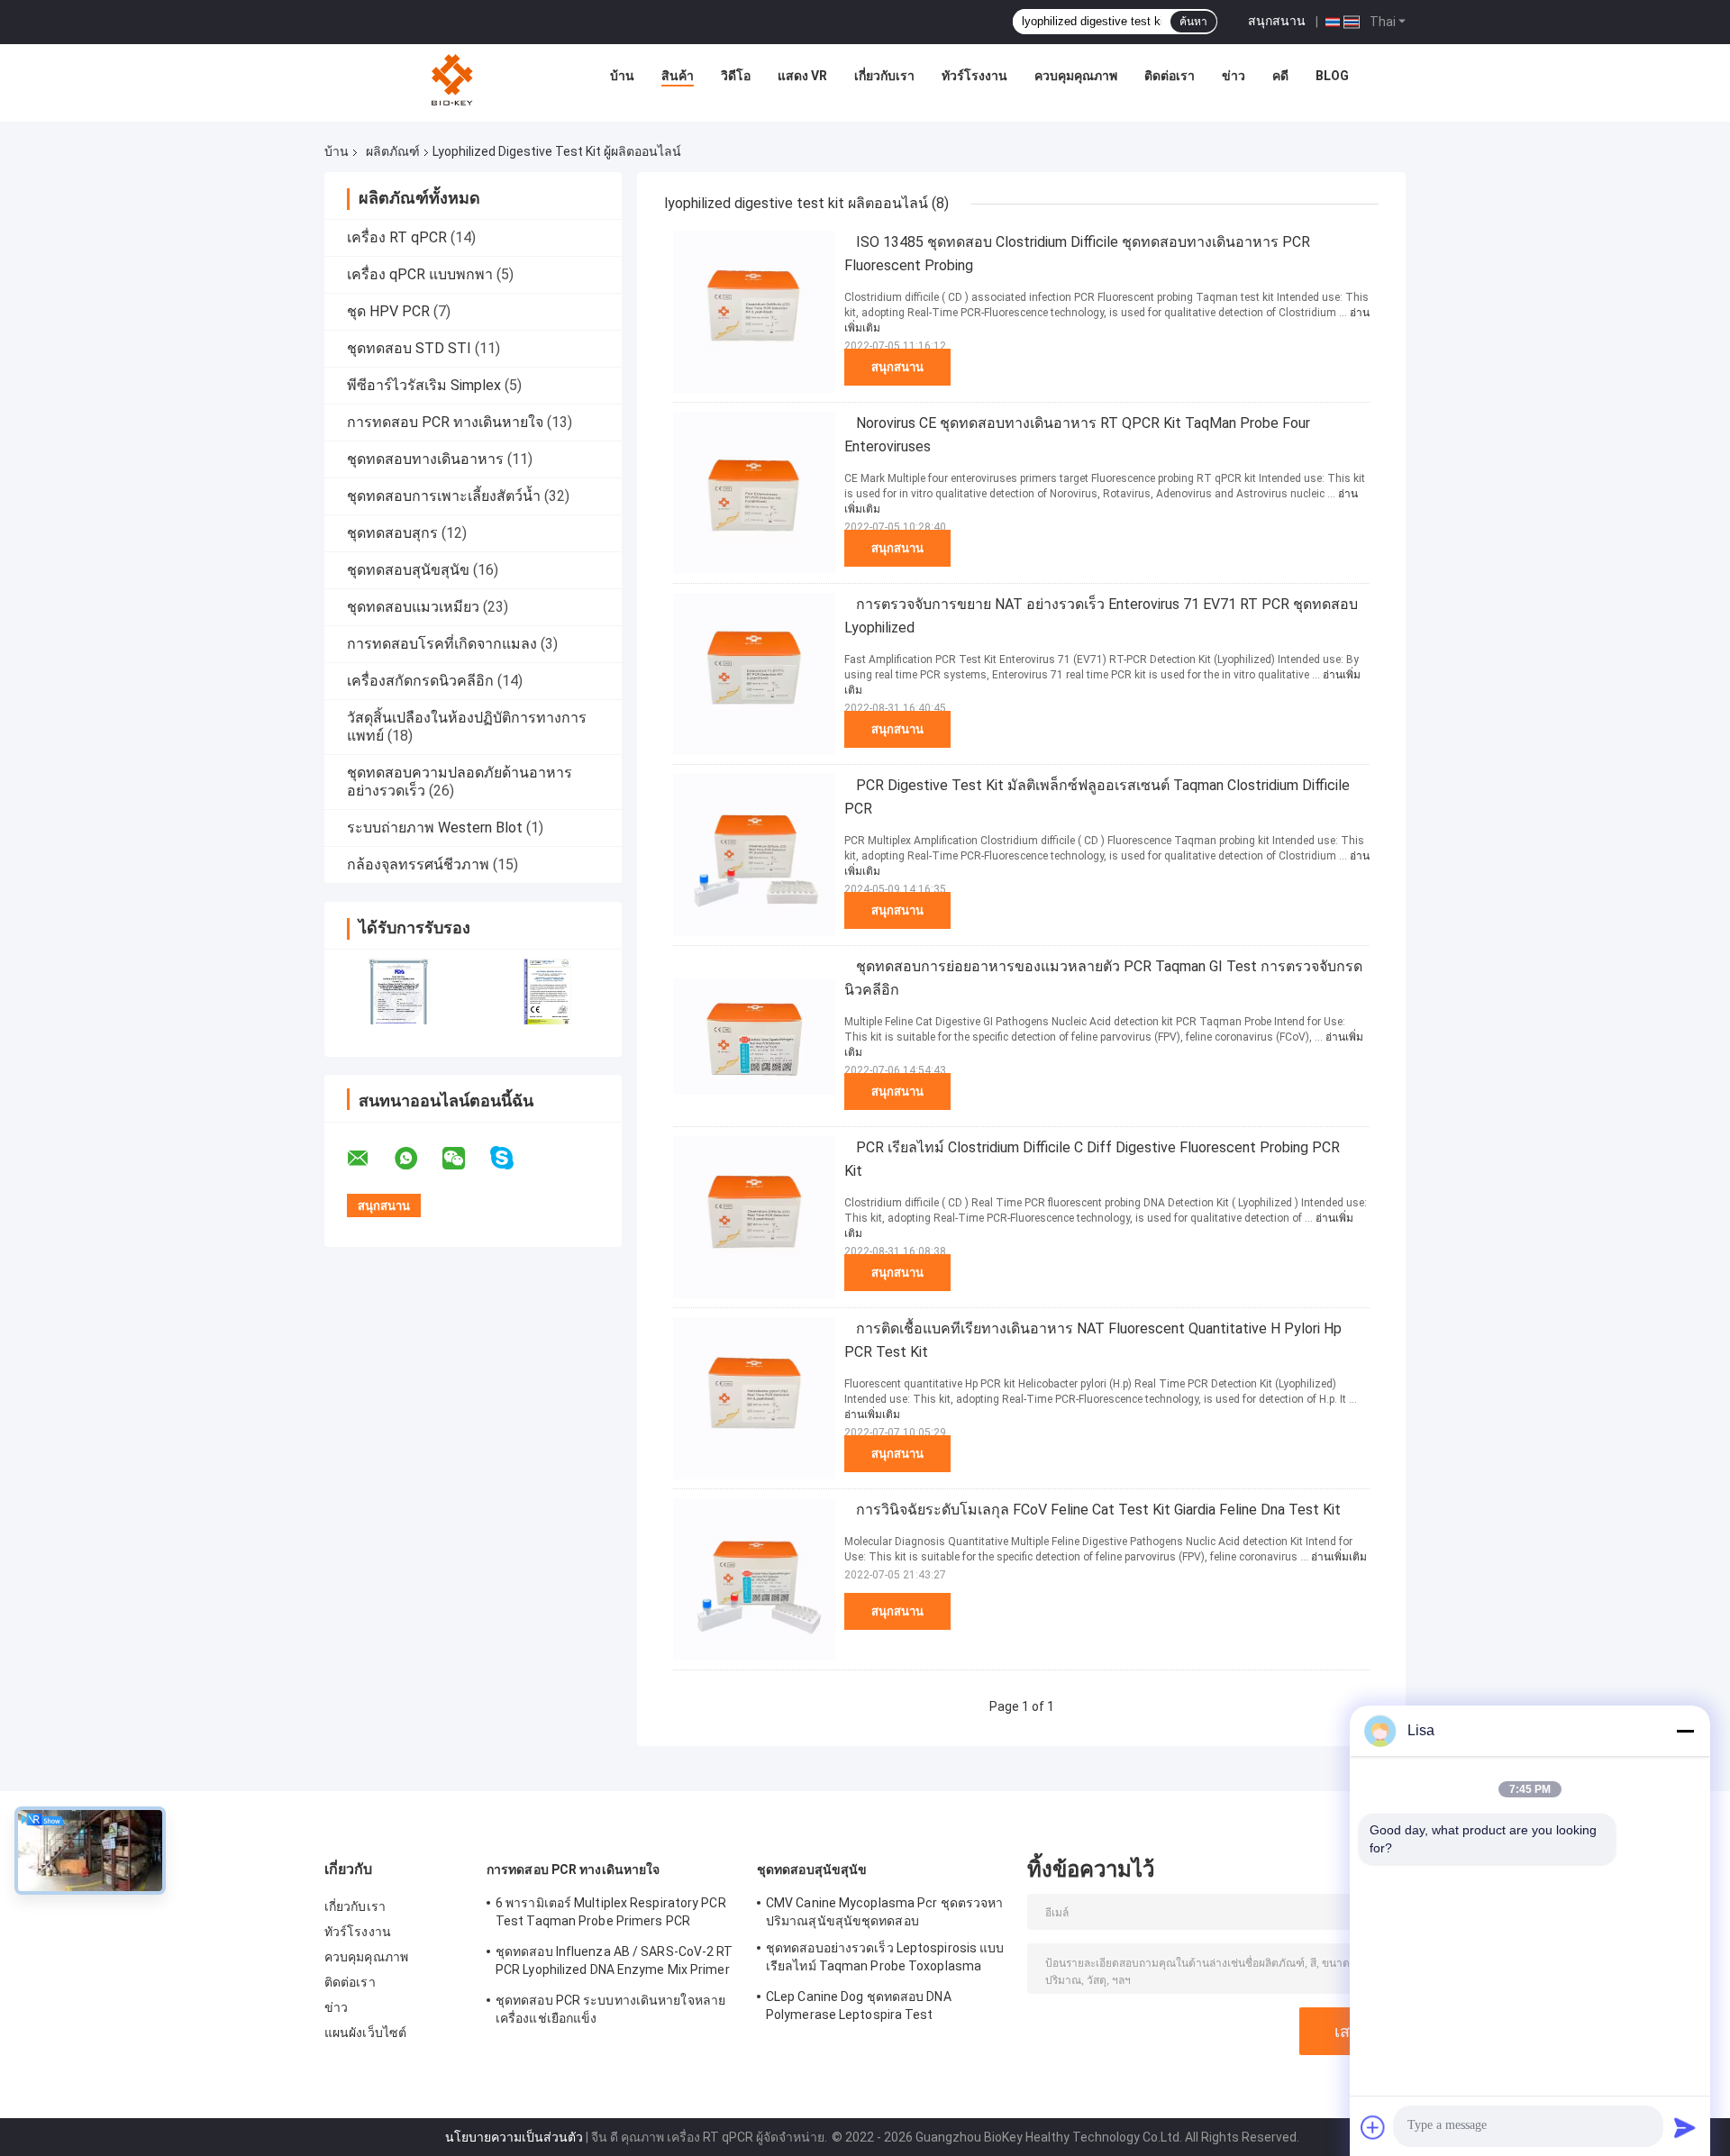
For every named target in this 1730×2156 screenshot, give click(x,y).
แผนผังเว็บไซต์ (365, 2033)
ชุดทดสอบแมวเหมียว (413, 607)
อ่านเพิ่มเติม (872, 1415)
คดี (1280, 76)
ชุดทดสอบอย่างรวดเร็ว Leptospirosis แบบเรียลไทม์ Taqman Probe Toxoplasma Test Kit (885, 1960)
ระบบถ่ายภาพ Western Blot (435, 828)
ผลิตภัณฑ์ (393, 151)
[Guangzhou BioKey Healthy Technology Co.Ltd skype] (513, 1158)
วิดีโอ (736, 76)
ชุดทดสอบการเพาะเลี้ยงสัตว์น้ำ (444, 496)
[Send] (1685, 2127)
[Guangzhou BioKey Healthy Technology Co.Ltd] (454, 80)
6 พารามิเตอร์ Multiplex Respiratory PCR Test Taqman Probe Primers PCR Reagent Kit (611, 1915)
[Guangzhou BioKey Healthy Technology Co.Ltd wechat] (465, 1159)
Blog (1332, 76)
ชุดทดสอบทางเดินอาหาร (425, 459)
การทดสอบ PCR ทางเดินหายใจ (445, 422)
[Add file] (1373, 2127)
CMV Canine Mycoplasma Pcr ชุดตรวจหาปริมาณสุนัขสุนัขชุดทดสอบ (884, 1912)
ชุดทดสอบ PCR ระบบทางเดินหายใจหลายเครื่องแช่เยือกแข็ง (610, 2009)
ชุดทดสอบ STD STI (409, 348)
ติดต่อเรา (1170, 76)
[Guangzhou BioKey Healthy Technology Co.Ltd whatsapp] (417, 1159)
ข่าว (1234, 76)
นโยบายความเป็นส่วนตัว (514, 2137)
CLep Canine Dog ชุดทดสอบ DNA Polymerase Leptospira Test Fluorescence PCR (859, 2008)
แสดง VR (802, 76)
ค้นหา (1193, 22)
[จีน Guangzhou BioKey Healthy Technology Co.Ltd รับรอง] (399, 992)
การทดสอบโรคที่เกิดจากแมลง (442, 644)
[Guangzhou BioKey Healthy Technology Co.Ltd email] (369, 1159)
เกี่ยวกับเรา (884, 76)
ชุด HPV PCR (388, 311)
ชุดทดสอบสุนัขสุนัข (408, 570)
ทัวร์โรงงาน (974, 76)
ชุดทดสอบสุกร (392, 533)
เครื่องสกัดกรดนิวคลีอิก (420, 681)
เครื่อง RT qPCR (397, 237)
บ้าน (622, 76)
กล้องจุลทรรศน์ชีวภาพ (418, 864)
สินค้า (678, 76)
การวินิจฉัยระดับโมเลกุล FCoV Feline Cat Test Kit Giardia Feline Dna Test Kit (1098, 1510)
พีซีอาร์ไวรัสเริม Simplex (424, 385)
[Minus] (1685, 1731)
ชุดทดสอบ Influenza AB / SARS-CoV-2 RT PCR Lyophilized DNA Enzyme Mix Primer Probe (615, 1963)
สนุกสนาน (1277, 21)
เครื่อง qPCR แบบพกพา (420, 274)
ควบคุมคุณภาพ (1076, 76)
